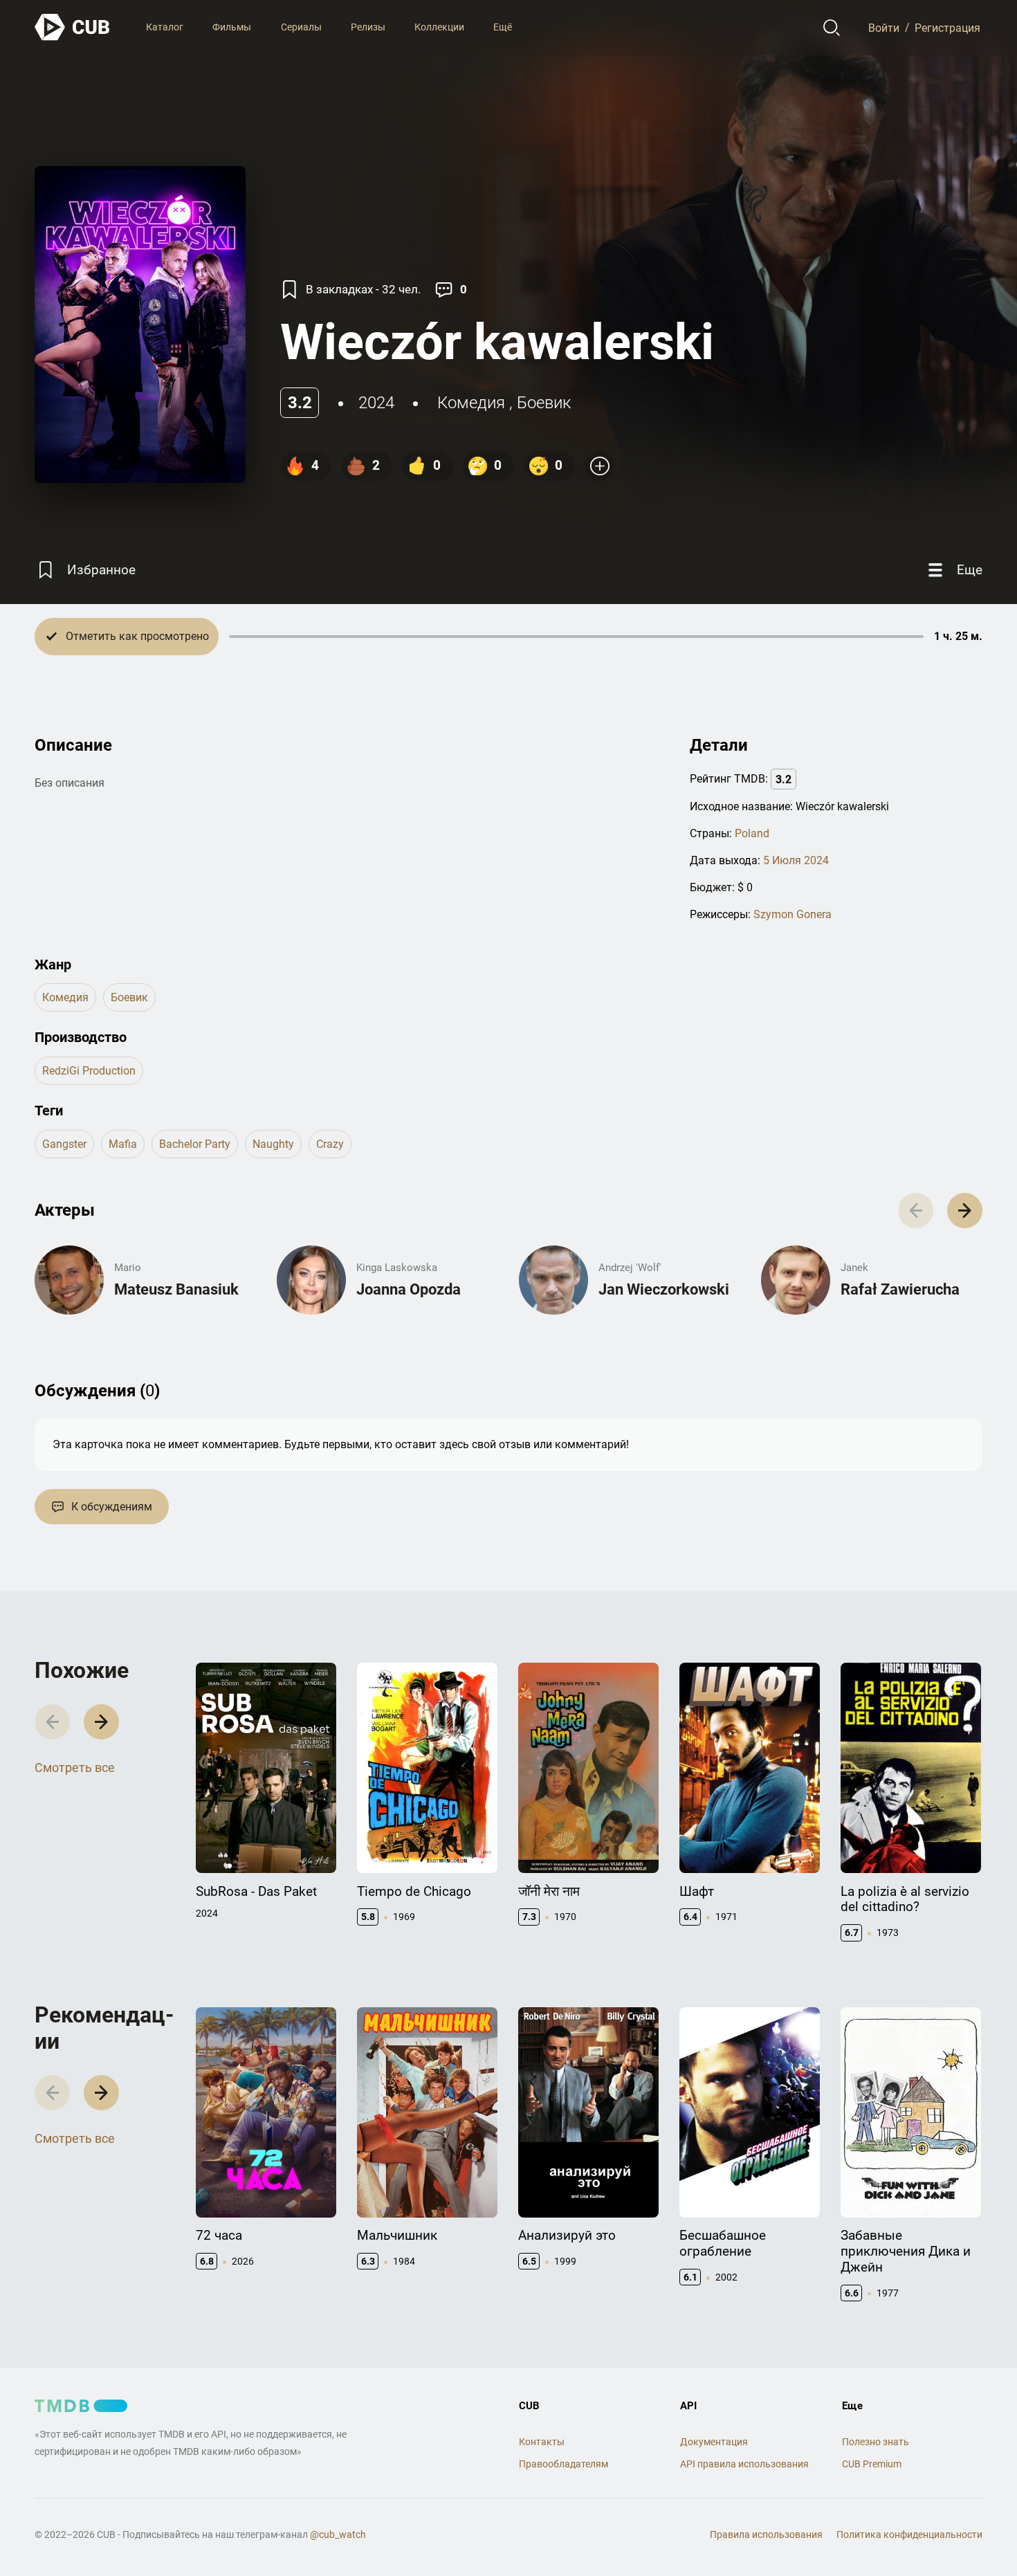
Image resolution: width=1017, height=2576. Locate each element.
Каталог (165, 27)
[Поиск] (832, 28)
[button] (965, 1211)
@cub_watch (338, 2534)
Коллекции (439, 27)
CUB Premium (872, 2464)
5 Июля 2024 (796, 860)
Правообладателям (564, 2464)
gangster (64, 1144)
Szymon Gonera (792, 914)
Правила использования (766, 2534)
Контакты (542, 2442)
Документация (714, 2442)
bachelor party (195, 1144)
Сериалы (301, 27)
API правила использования (744, 2464)
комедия (471, 403)
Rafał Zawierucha (900, 1289)
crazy (330, 1144)
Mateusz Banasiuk (176, 1289)
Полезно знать (876, 2442)
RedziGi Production (89, 1071)
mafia (123, 1144)
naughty (273, 1144)
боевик (544, 403)
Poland (752, 833)
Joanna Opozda (409, 1289)
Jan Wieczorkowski (664, 1289)
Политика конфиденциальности (909, 2534)
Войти (884, 27)
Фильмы (232, 27)
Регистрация (947, 27)
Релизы (368, 27)
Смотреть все (75, 1767)
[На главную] (73, 27)
